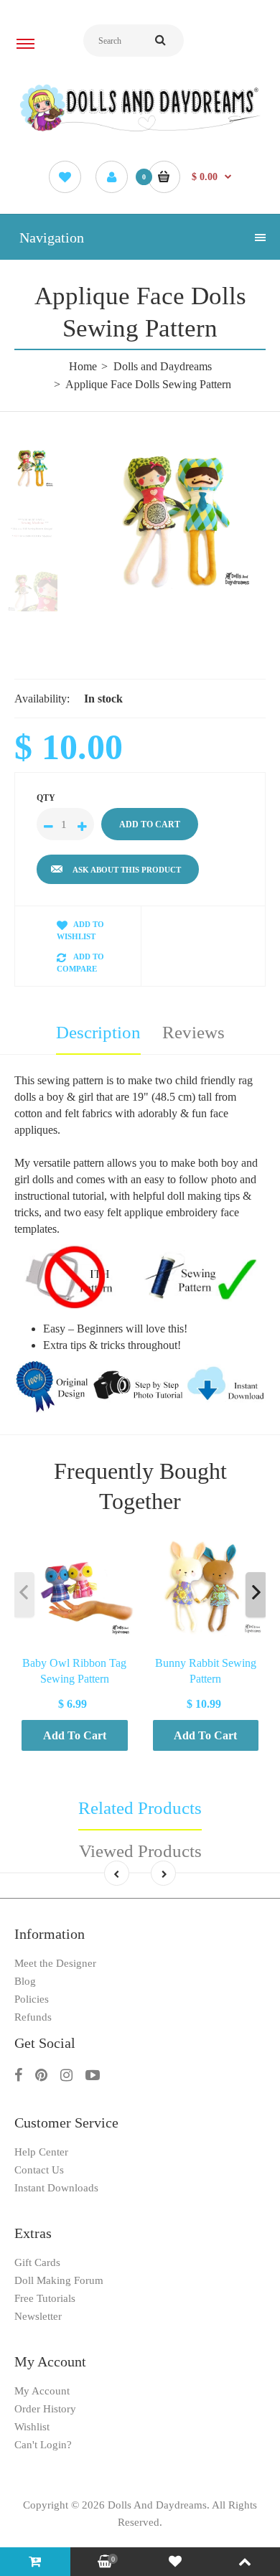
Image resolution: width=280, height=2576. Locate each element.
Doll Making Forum (59, 2280)
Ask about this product (127, 870)
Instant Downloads (56, 2188)
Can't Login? (43, 2445)
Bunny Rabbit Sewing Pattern (206, 1670)
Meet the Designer (55, 1963)
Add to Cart (75, 1735)
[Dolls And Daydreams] (140, 130)
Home (83, 366)
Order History (45, 2409)
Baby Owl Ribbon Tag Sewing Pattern (74, 1670)
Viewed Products (140, 1851)
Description (98, 1032)
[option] (176, 520)
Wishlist (32, 2427)
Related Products (140, 1808)
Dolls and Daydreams (163, 366)
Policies (32, 1999)
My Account (42, 2391)
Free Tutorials (45, 2298)
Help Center (41, 2152)
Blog (25, 1981)
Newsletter (38, 2316)
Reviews (193, 1032)
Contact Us (39, 2170)
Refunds (33, 2017)
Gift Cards (37, 2262)
